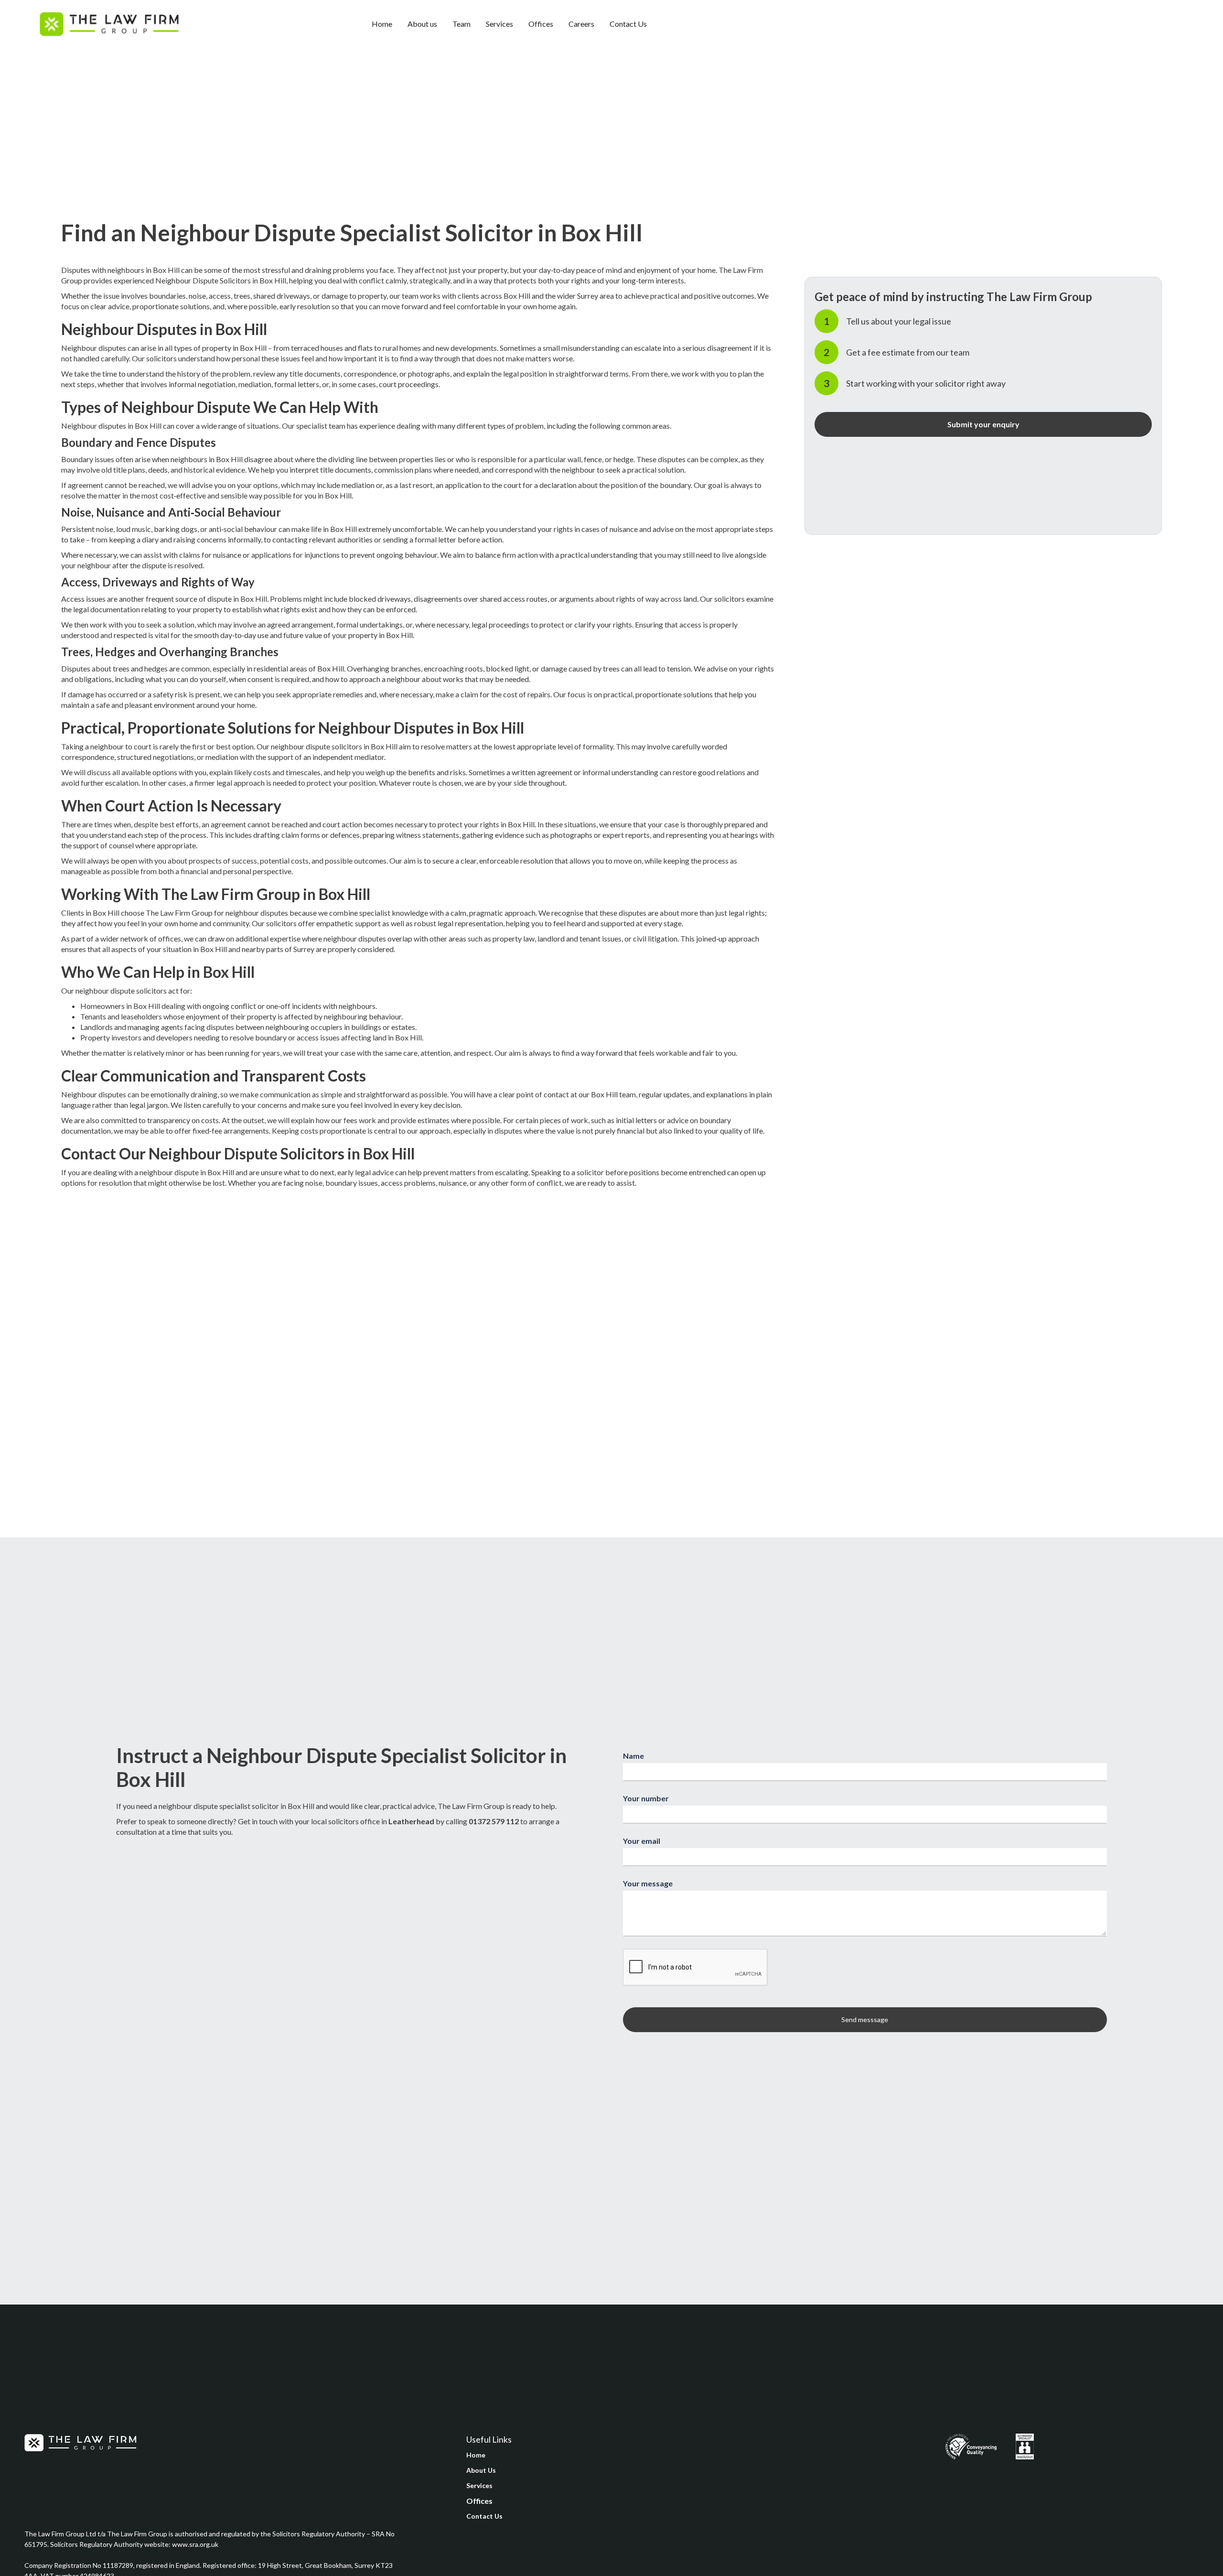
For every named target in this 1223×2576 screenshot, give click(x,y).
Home (382, 24)
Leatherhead (411, 1821)
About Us (481, 2470)
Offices (541, 24)
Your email (642, 1841)
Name (633, 1756)
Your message (648, 1883)
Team (461, 24)
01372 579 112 (494, 1821)
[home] (109, 24)
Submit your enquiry (983, 424)
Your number (646, 1798)
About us (422, 24)
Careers (581, 24)
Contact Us (628, 24)
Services (499, 24)
